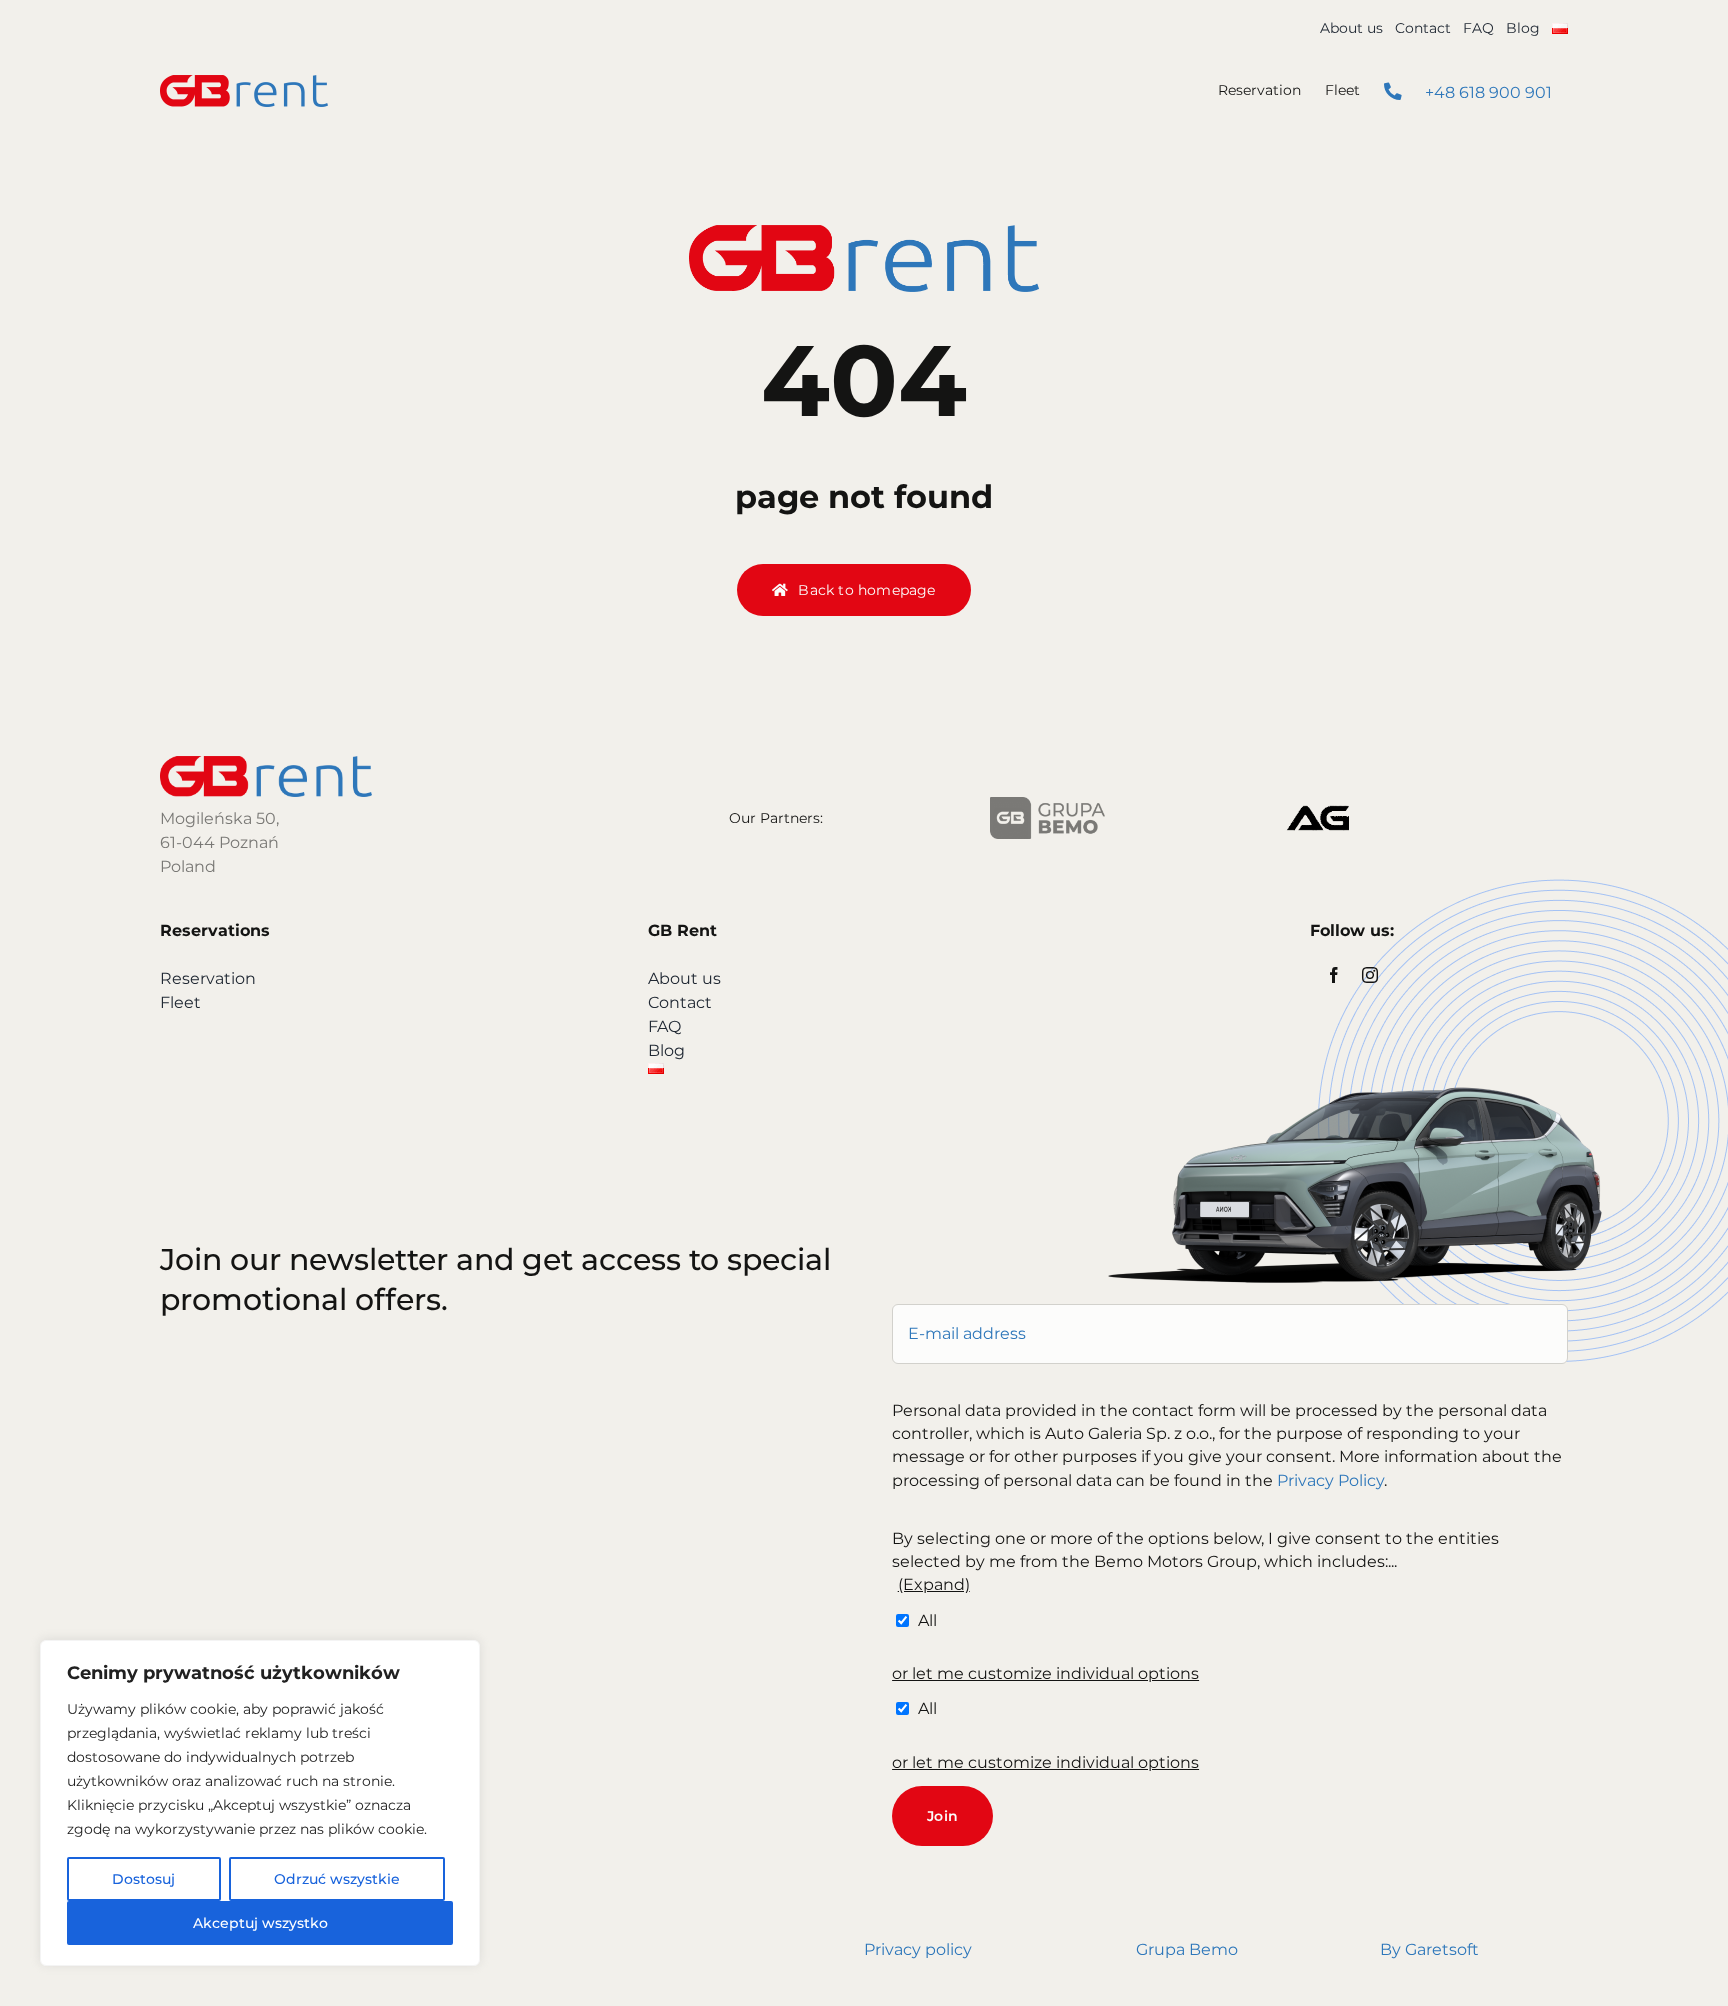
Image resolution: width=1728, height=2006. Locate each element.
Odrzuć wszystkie (337, 1879)
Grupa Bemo (1187, 1949)
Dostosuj (143, 1879)
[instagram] (1370, 975)
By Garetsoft (1429, 1949)
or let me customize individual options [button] (1045, 1673)
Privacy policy (918, 1949)
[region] (260, 1803)
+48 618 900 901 (1486, 92)
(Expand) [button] (934, 1584)
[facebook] (1334, 975)
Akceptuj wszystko (260, 1923)
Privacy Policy (1330, 1480)
